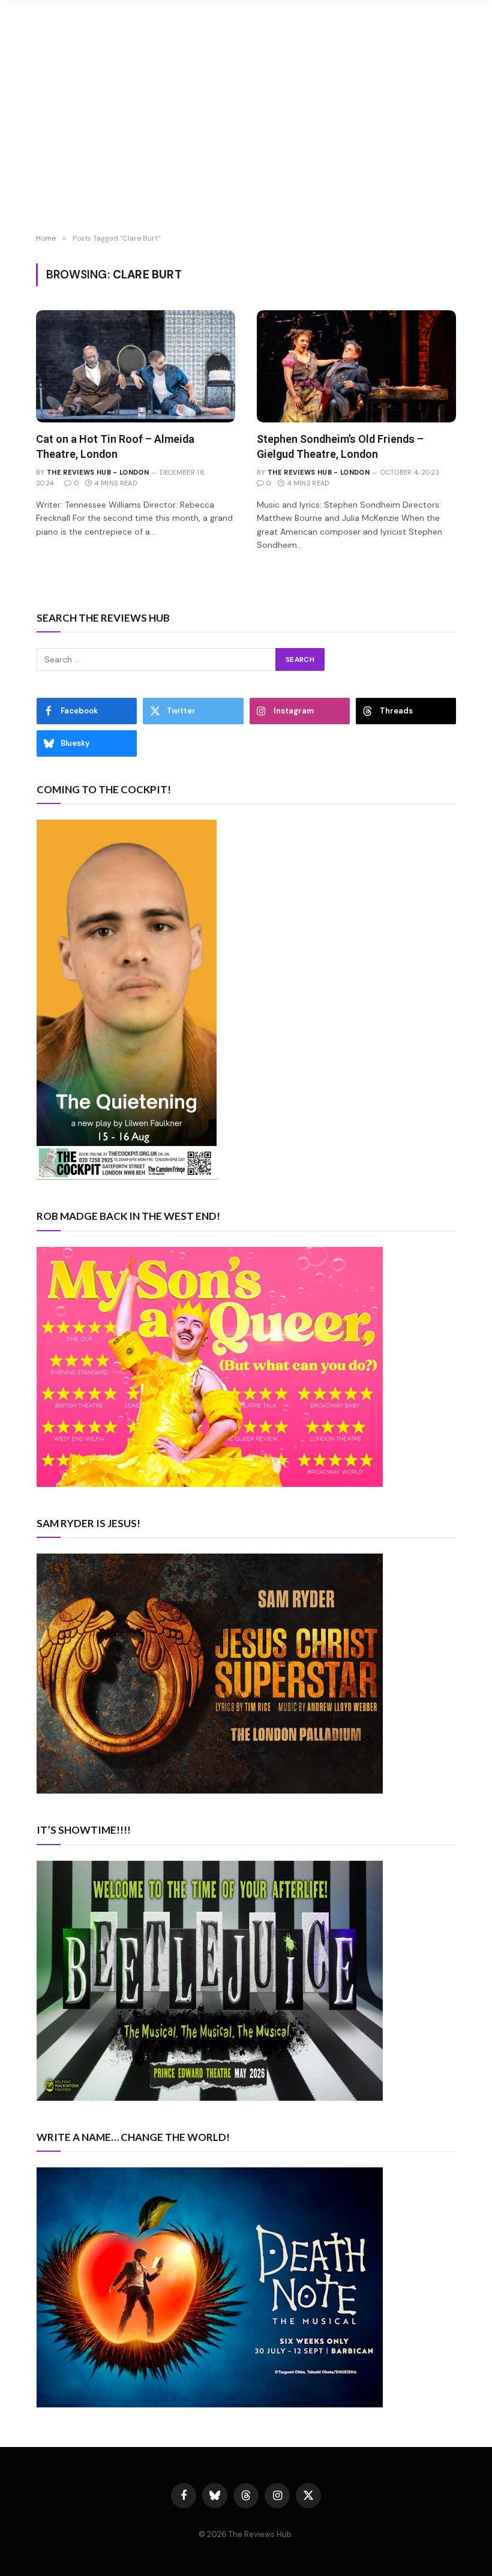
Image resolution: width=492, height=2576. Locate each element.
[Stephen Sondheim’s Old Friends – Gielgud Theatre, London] (356, 366)
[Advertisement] (246, 138)
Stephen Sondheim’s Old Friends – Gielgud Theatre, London (340, 446)
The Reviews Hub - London (98, 472)
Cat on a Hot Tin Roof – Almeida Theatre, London (115, 446)
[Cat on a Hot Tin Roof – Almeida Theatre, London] (136, 366)
